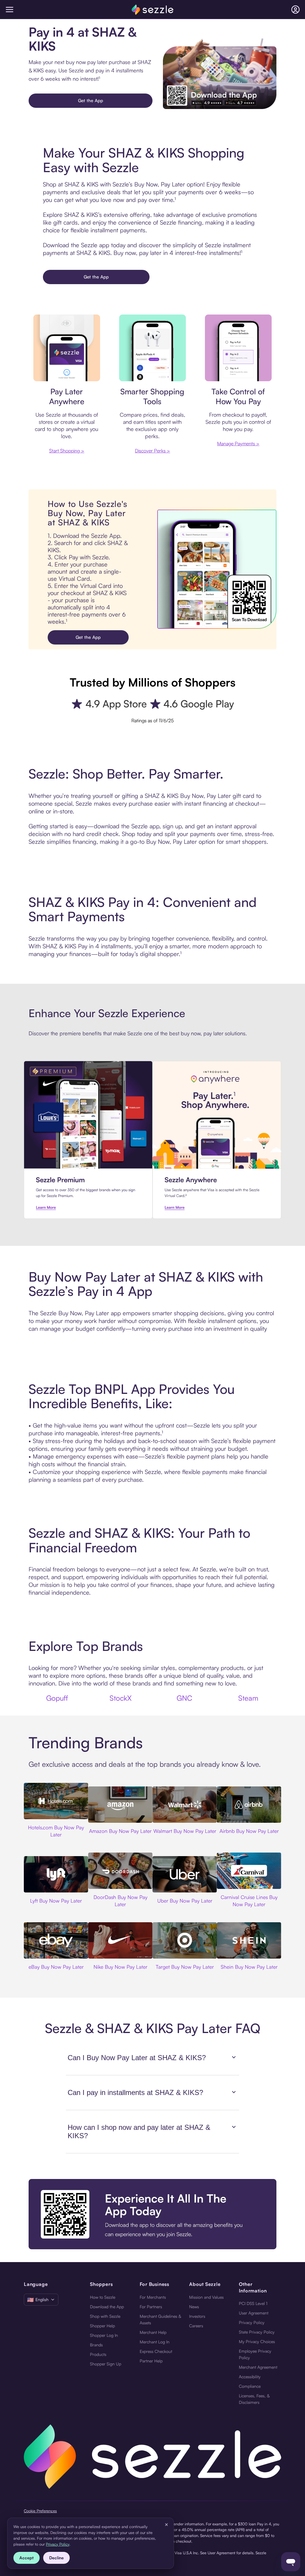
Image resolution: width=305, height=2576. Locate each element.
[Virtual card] (67, 348)
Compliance (250, 2386)
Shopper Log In (104, 2335)
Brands (96, 2345)
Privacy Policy (252, 2322)
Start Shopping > (67, 451)
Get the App (91, 101)
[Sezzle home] (152, 10)
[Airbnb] (249, 1805)
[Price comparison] (152, 348)
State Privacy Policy (257, 2332)
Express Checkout (156, 2351)
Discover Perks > (152, 451)
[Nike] (120, 1940)
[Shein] (249, 1940)
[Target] (185, 1940)
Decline (56, 2558)
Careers (196, 2326)
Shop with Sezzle (105, 2316)
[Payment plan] (238, 348)
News (194, 2307)
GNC (185, 1698)
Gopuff (57, 1698)
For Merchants (153, 2297)
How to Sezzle (103, 2297)
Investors (197, 2316)
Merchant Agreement (258, 2367)
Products (98, 2354)
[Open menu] (10, 10)
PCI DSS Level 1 (253, 2303)
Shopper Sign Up (106, 2364)
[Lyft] (56, 1874)
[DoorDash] (120, 1871)
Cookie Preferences (40, 2511)
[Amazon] (120, 1805)
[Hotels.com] (56, 1801)
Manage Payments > (238, 443)
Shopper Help (102, 2326)
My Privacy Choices (257, 2341)
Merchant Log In (155, 2342)
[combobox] (41, 2300)
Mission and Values (206, 2297)
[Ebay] (56, 1940)
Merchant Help (153, 2332)
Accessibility (250, 2377)
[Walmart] (185, 1805)
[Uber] (185, 1874)
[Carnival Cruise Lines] (249, 1871)
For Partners (151, 2307)
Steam (248, 1698)
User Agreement (254, 2313)
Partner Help (151, 2361)
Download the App (107, 2307)
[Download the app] (152, 2214)
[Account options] (295, 10)
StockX (121, 1698)
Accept (27, 2558)
